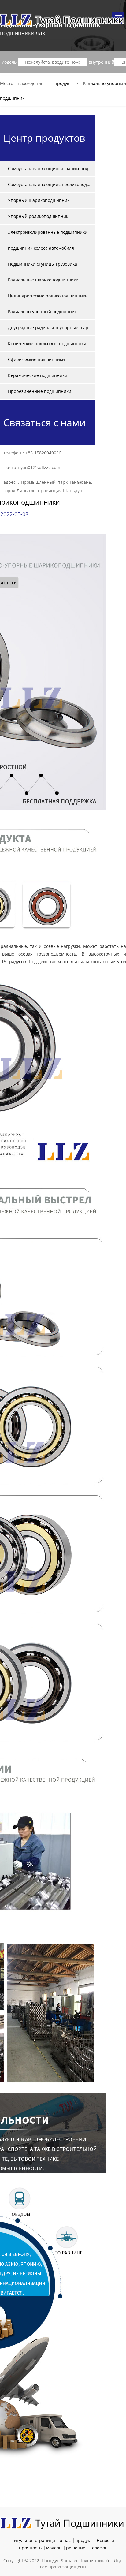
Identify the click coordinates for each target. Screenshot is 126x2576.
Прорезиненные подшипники (40, 391)
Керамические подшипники (38, 375)
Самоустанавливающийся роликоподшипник (50, 184)
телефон (99, 2548)
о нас (65, 2540)
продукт (63, 83)
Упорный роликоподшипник (38, 216)
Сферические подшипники (36, 359)
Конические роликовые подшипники (47, 343)
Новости (105, 2540)
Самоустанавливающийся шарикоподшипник (50, 168)
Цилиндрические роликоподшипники (48, 296)
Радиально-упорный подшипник (42, 312)
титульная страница (33, 2540)
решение (76, 2548)
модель (54, 2548)
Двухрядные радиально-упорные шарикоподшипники (50, 328)
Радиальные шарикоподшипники (43, 280)
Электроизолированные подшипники (48, 232)
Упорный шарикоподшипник (39, 200)
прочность (30, 2548)
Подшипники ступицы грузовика (43, 264)
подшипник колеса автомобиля (41, 248)
